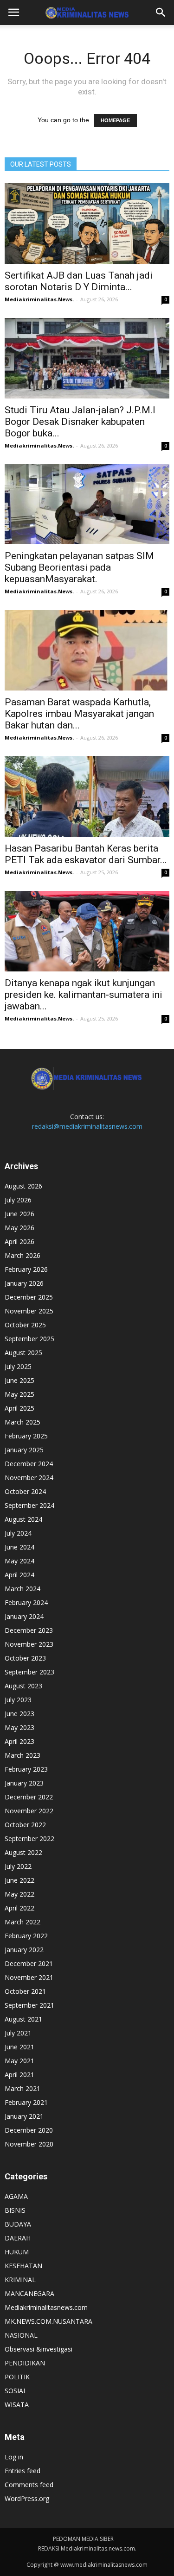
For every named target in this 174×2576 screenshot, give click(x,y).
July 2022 (18, 1866)
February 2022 (26, 1936)
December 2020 (29, 2130)
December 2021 (29, 1963)
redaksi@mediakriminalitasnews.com (87, 1126)
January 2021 (24, 2116)
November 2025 (29, 1311)
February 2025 (26, 1436)
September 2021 (29, 2005)
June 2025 (19, 1380)
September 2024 (29, 1505)
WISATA (17, 2405)
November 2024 (29, 1478)
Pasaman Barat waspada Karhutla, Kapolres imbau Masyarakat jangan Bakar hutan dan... (79, 714)
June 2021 (19, 2047)
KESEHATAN (23, 2266)
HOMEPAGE (115, 120)
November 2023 (29, 1644)
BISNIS (15, 2210)
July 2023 (18, 1700)
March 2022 (23, 1922)
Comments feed (29, 2485)
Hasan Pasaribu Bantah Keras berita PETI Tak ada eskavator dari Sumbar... (86, 854)
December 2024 (29, 1464)
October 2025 (25, 1325)
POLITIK (17, 2377)
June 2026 (19, 1214)
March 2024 (23, 1589)
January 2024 (24, 1616)
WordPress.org (27, 2498)
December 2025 (29, 1297)
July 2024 (18, 1533)
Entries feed (23, 2471)
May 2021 (19, 2061)
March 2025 (23, 1422)
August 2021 (23, 2019)
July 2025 (18, 1366)
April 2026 (19, 1241)
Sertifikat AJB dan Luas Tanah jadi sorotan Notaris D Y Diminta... (79, 281)
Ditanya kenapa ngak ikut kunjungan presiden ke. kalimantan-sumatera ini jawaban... (84, 995)
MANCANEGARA (29, 2293)
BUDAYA (18, 2224)
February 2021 (26, 2102)
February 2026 (26, 1269)
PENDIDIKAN (25, 2363)
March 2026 (23, 1255)
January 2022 (24, 1950)
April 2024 (19, 1575)
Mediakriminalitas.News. (39, 299)
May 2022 (19, 1894)
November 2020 (29, 2144)
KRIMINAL (20, 2280)
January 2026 (24, 1283)
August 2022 (23, 1852)
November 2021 (29, 1977)
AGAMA (16, 2196)
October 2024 (25, 1491)
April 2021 (19, 2075)
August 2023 (23, 1686)
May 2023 (19, 1727)
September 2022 (29, 1839)
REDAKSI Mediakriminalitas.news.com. (87, 2548)
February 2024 (26, 1602)
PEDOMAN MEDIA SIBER (83, 2539)
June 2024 (19, 1547)
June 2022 (19, 1880)
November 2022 (29, 1811)
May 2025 (19, 1394)
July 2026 (18, 1200)
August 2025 (23, 1353)
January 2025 (24, 1450)
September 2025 (29, 1339)
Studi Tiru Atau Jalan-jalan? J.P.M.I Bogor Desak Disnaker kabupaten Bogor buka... (80, 422)
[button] (161, 12)
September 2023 (29, 1672)
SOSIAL (16, 2391)
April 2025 (19, 1408)
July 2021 (18, 2033)
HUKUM (17, 2252)
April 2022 (19, 1908)
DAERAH (18, 2238)
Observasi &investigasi (39, 2349)
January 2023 (24, 1783)
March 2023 (23, 1755)
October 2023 (25, 1658)
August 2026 (23, 1186)
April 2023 (19, 1741)
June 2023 (19, 1714)
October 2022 (25, 1825)
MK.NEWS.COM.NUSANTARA (48, 2321)
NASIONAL (21, 2335)
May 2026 (19, 1228)
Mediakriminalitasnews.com (46, 2307)
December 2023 (29, 1630)
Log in (14, 2457)
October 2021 (25, 1991)
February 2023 (26, 1769)
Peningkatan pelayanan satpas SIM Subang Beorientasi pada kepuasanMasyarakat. (79, 567)
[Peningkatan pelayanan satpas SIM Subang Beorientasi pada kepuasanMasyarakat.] (87, 504)
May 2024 (19, 1561)
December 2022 (29, 1797)
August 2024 (23, 1519)
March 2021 (23, 2088)
